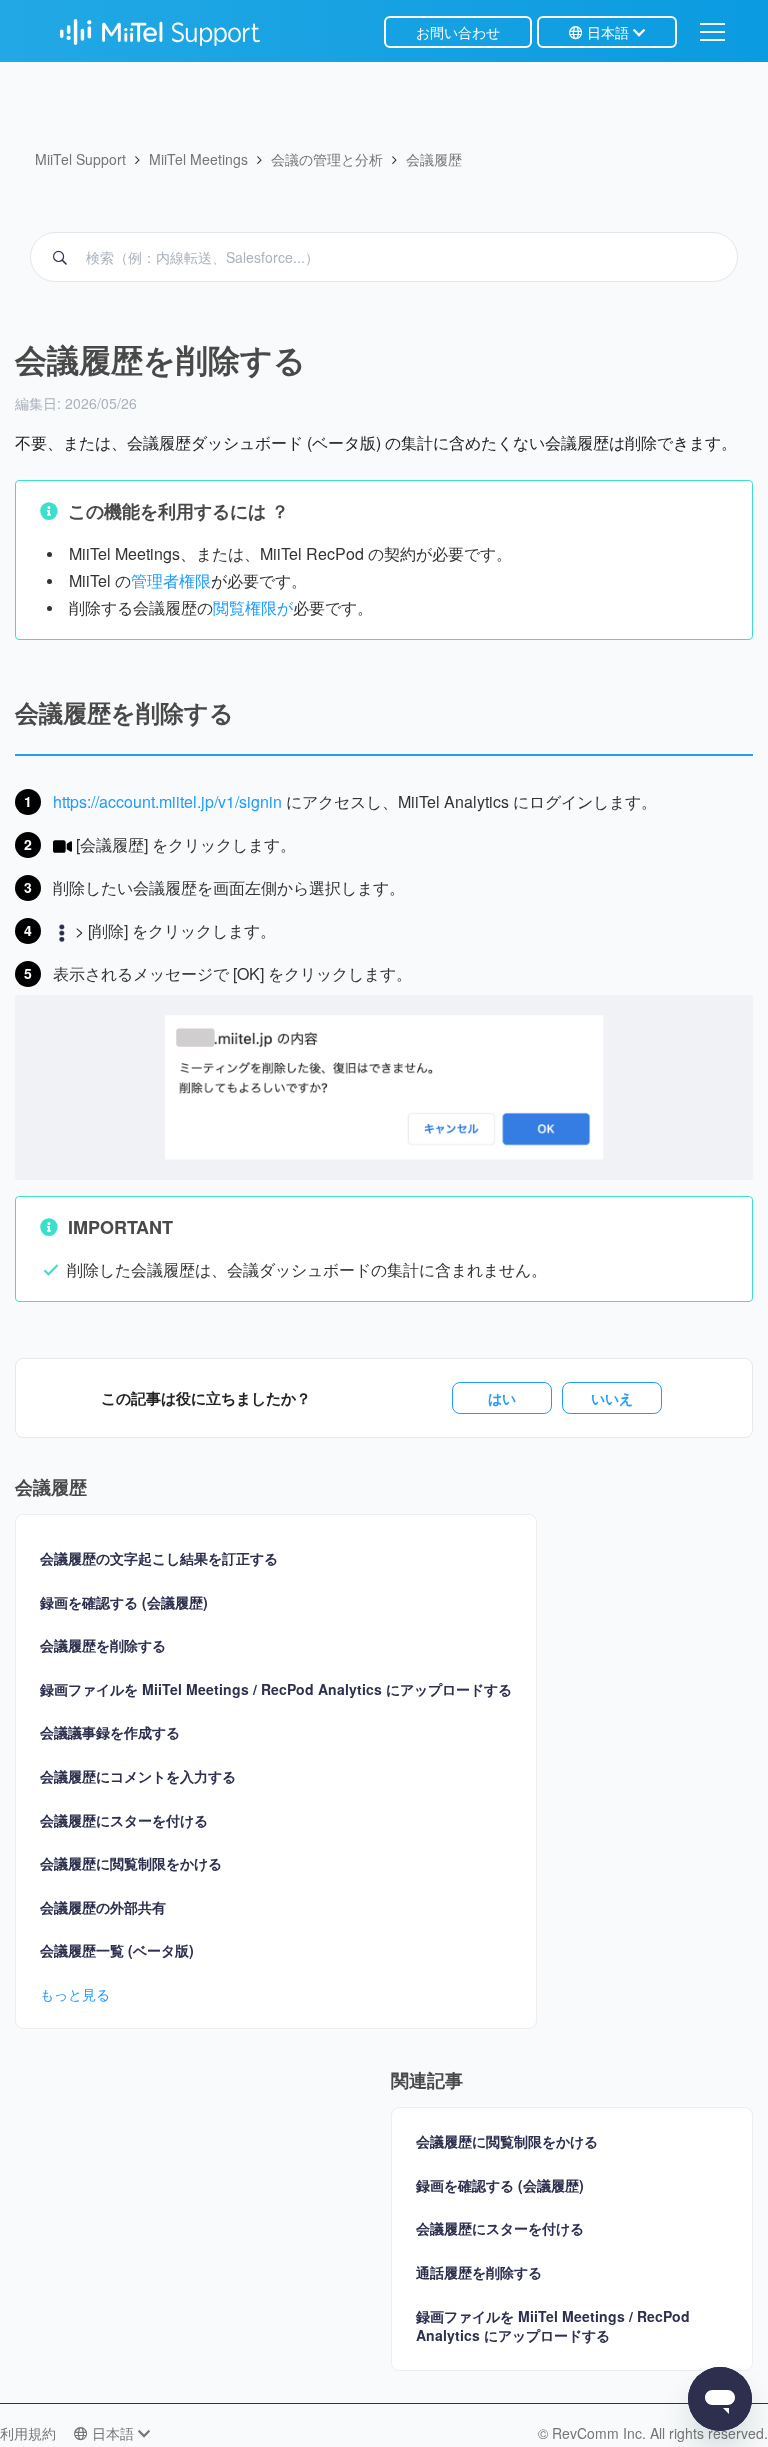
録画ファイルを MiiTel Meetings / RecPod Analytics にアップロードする (276, 1689)
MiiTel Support (80, 159)
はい (502, 1398)
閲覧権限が (253, 607)
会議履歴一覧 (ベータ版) (117, 1950)
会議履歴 (434, 159)
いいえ (612, 1398)
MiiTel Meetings (198, 159)
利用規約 (28, 2433)
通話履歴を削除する (479, 2272)
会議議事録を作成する (110, 1732)
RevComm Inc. (601, 2433)
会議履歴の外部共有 (103, 1907)
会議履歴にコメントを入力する (138, 1776)
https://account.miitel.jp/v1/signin (167, 801)
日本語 (608, 32)
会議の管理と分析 (327, 159)
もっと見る (75, 1994)
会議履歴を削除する (103, 1645)
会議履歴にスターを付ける (124, 1820)
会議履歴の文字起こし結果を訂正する (159, 1558)
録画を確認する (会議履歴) (124, 1602)
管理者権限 (171, 580)
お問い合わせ (458, 32)
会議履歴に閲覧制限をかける (131, 1863)
